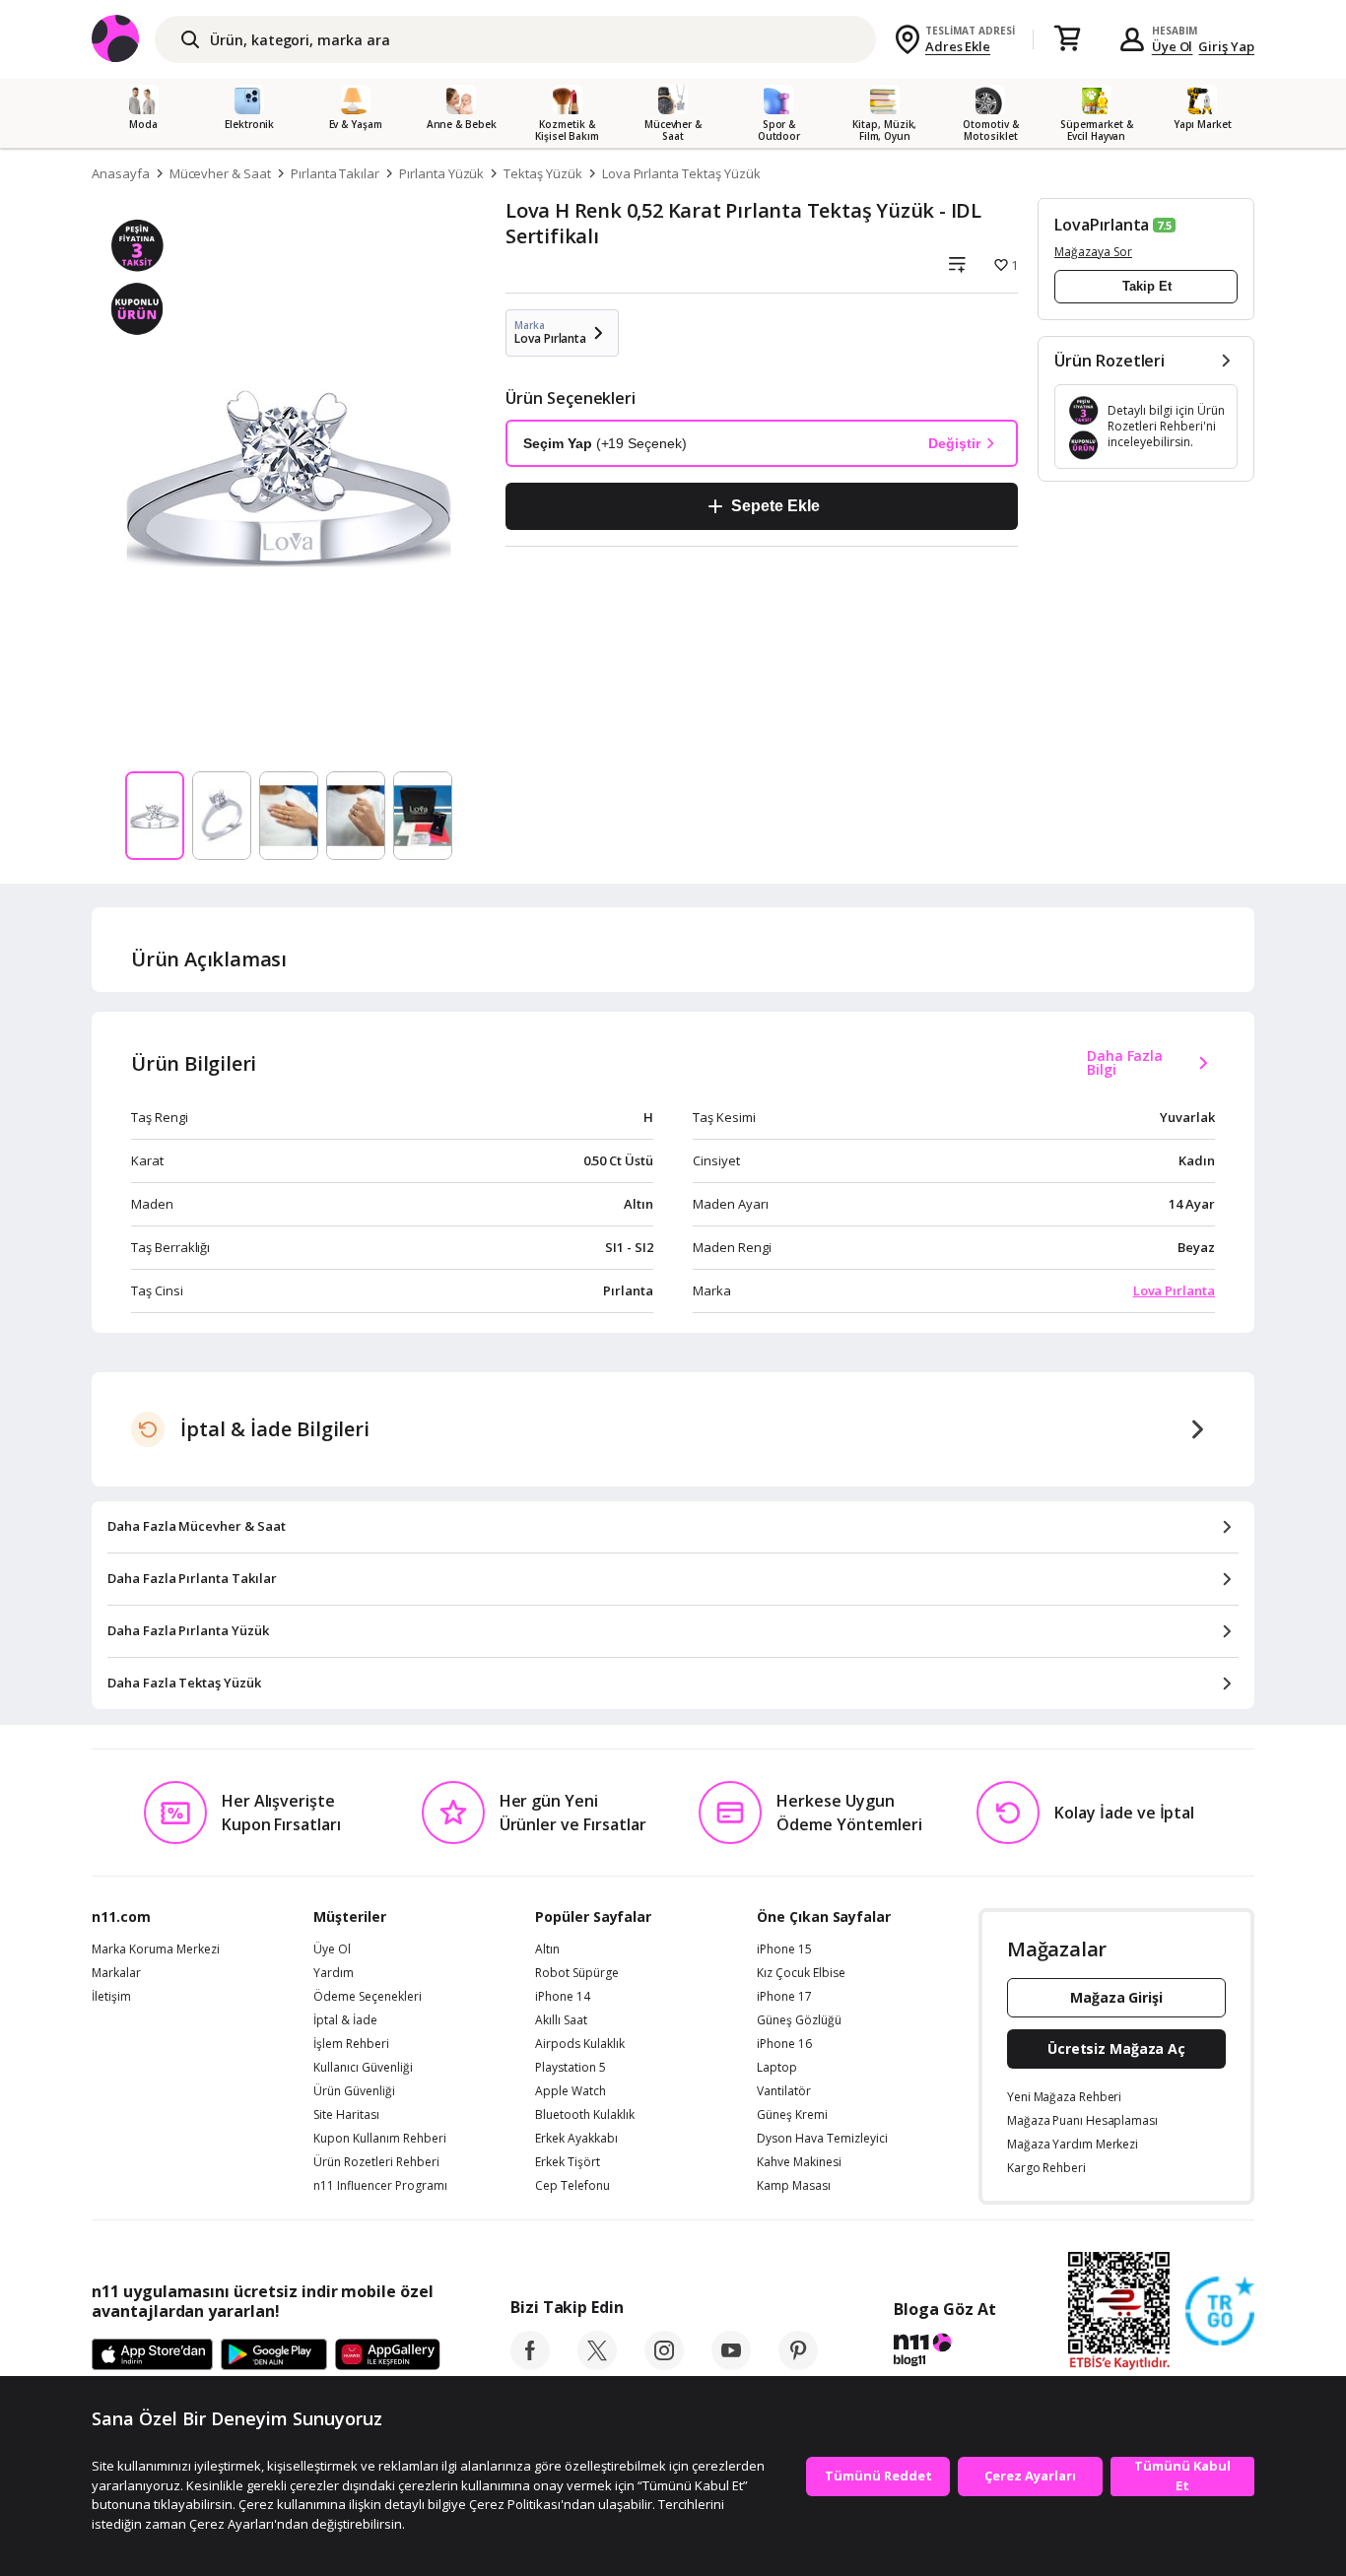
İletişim (111, 1997)
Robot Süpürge (577, 1973)
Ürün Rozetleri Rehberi (376, 2162)
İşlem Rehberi (351, 2044)
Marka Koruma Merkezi (156, 1949)
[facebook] (530, 2364)
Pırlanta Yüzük (441, 173)
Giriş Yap (1226, 46)
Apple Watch (571, 2091)
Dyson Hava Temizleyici (822, 2139)
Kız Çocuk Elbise (801, 1973)
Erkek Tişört (568, 2162)
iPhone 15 (784, 1949)
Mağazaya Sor (1093, 252)
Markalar (116, 1973)
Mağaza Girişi (1116, 1997)
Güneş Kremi (792, 2115)
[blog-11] (944, 2352)
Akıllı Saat (561, 2020)
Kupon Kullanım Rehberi (380, 2139)
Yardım (334, 1973)
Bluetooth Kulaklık (585, 2115)
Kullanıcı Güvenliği (363, 2068)
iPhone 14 (563, 1997)
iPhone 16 (784, 2044)
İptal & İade (345, 2020)
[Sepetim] (1067, 39)
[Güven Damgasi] (1220, 2312)
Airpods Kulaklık (580, 2044)
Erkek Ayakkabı (576, 2139)
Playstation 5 (571, 2068)
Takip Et (1147, 286)
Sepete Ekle (775, 506)
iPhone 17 (784, 1997)
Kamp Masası (794, 2186)
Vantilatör (784, 2091)
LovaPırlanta (1102, 225)
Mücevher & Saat (220, 173)
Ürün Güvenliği (354, 2091)
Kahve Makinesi (799, 2162)
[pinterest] (798, 2364)
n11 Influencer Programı (380, 2186)
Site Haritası (346, 2115)
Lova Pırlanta (1174, 1290)
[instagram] (664, 2364)
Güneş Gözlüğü (799, 2020)
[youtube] (731, 2364)
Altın (547, 1949)
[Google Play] (274, 2355)
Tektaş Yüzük (542, 173)
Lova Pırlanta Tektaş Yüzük (681, 173)
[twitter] (597, 2364)
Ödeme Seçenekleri (368, 1997)
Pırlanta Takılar (335, 173)
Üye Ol (1173, 46)
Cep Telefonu (572, 2186)
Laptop (777, 2068)
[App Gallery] (388, 2355)
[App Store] (152, 2355)
